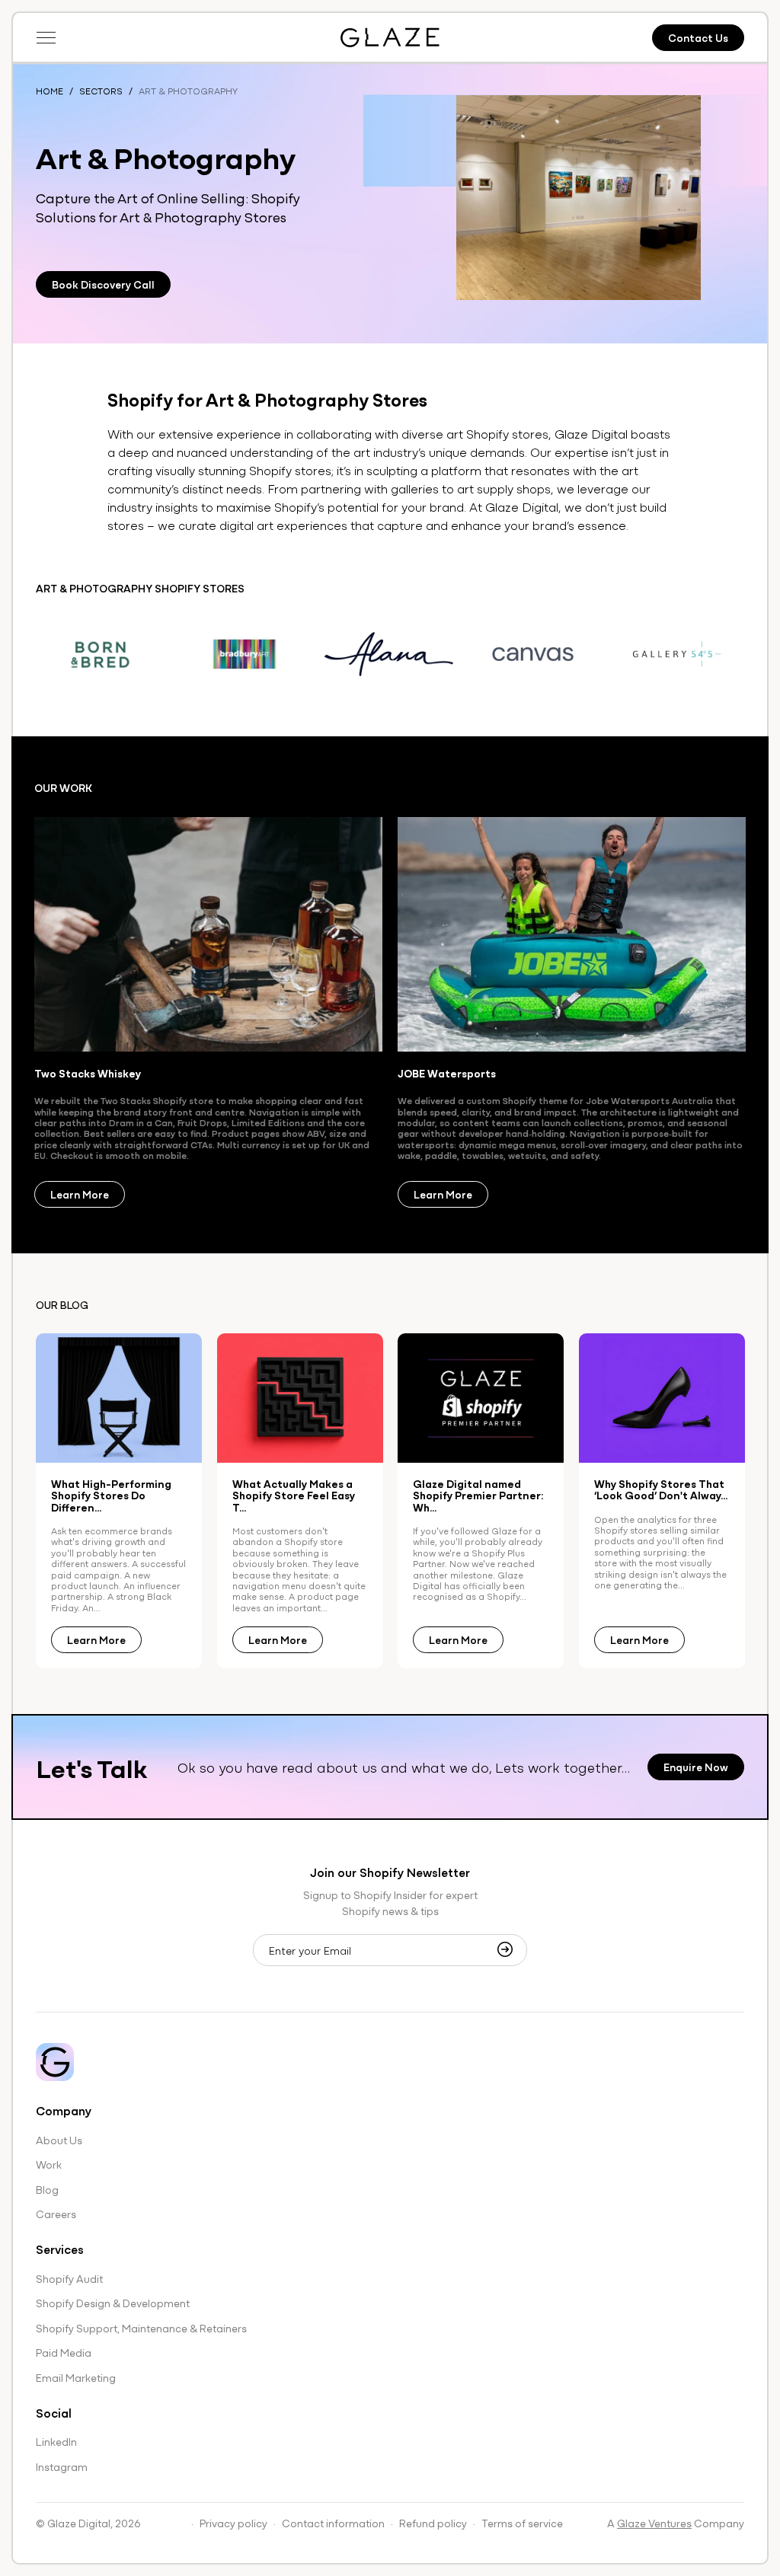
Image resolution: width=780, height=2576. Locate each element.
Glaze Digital (79, 2523)
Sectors (101, 91)
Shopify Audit (69, 2278)
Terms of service (522, 2523)
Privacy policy (233, 2523)
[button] (46, 37)
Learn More (80, 1194)
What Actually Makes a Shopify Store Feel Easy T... (294, 1495)
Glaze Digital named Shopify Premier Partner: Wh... (478, 1495)
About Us (59, 2140)
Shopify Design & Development (113, 2303)
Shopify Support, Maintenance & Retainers (141, 2328)
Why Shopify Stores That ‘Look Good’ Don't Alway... (661, 1490)
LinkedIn (56, 2441)
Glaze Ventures (654, 2523)
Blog (47, 2189)
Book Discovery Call (103, 284)
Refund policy (433, 2523)
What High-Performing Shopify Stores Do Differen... (111, 1495)
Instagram (62, 2466)
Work (49, 2164)
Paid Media (64, 2352)
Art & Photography (188, 91)
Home (50, 91)
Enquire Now (696, 1767)
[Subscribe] (510, 1949)
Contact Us (698, 37)
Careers (56, 2214)
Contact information (333, 2523)
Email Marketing (76, 2377)
